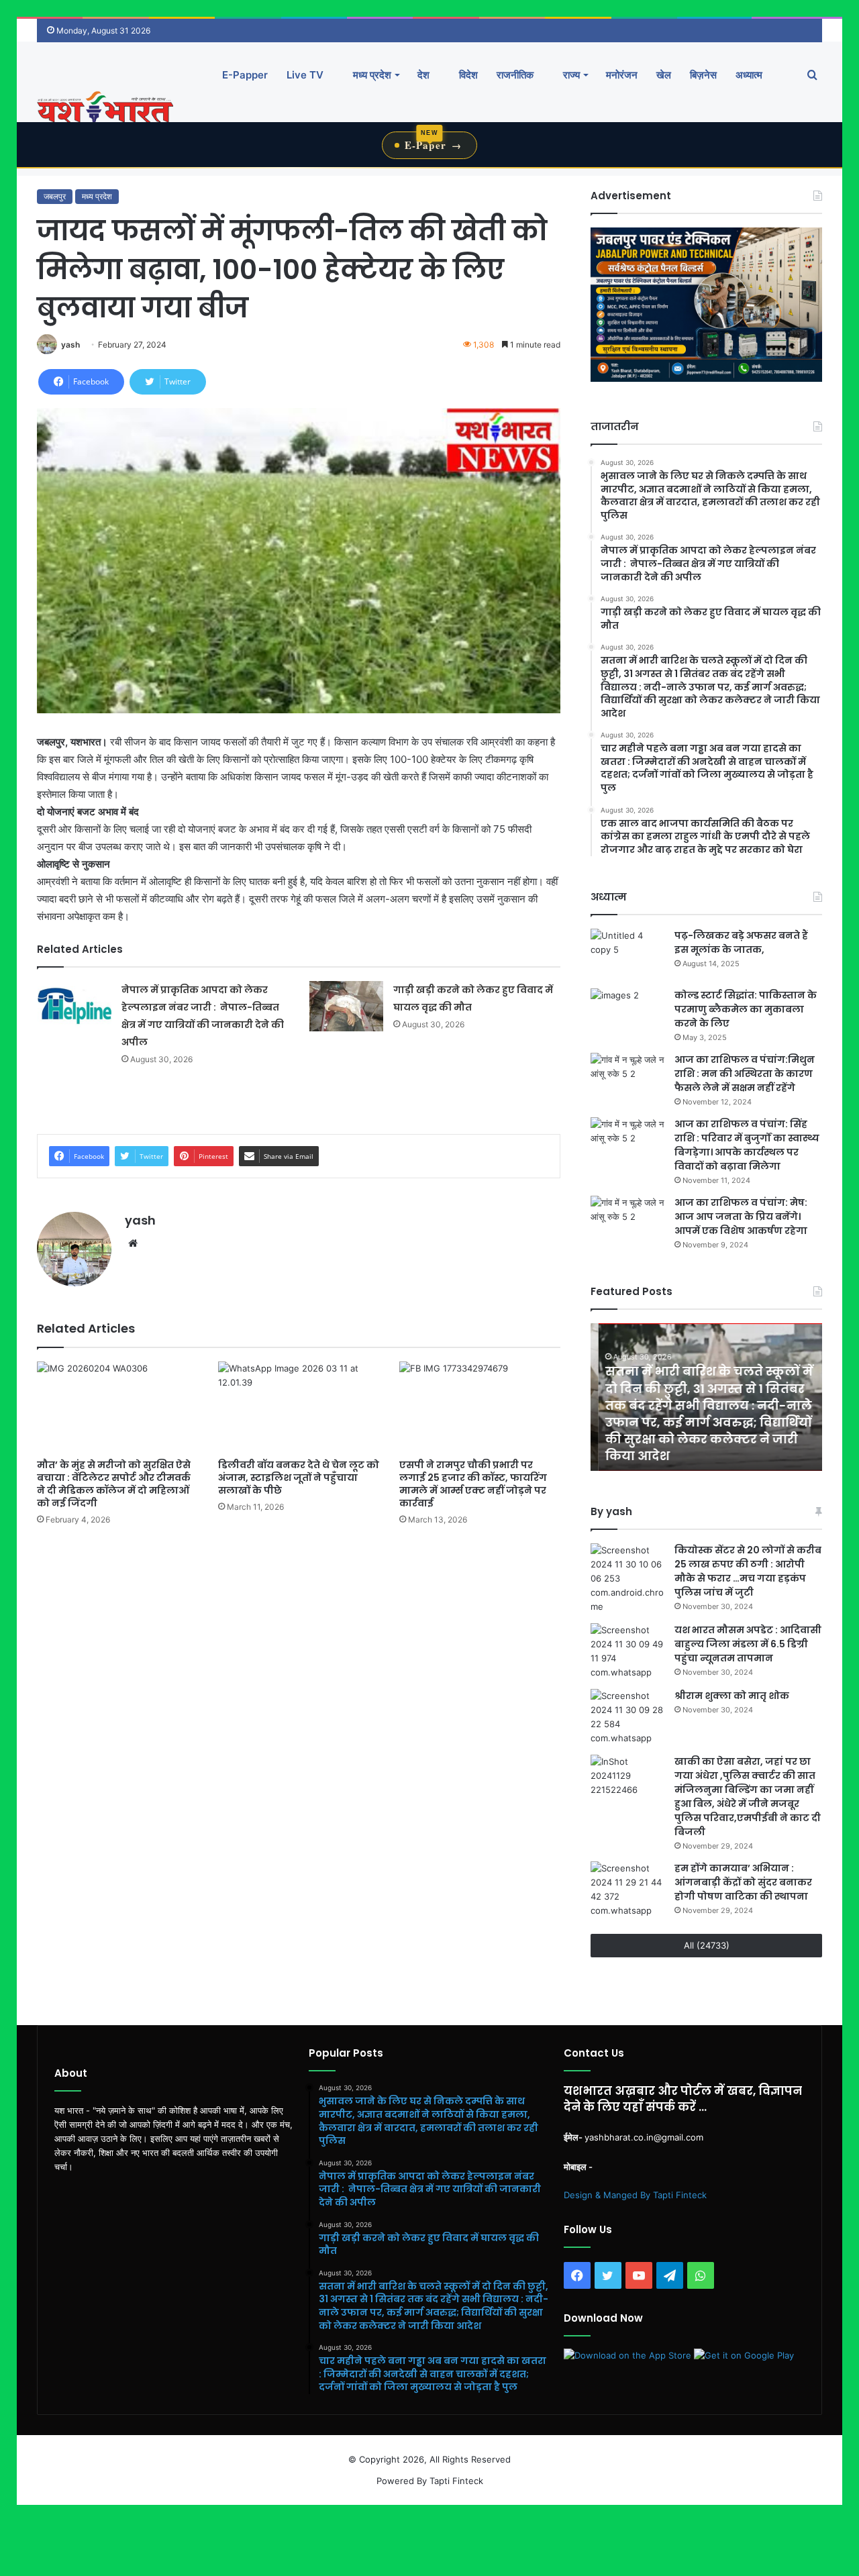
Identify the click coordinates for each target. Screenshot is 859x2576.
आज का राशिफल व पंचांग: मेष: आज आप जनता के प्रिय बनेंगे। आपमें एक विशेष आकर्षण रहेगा (741, 1217)
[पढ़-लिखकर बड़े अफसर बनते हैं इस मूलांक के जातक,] (627, 954)
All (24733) (707, 1945)
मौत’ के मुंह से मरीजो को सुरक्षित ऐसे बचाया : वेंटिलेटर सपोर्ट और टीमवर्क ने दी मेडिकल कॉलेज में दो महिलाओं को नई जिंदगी (114, 1484)
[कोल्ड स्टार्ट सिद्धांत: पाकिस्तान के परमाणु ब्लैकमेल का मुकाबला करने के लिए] (627, 1014)
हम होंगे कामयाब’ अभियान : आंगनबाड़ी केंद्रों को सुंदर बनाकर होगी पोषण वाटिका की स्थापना (743, 1882)
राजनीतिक (515, 75)
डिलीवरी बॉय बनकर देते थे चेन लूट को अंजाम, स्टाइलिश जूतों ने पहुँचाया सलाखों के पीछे (299, 1478)
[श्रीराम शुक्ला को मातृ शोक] (627, 1717)
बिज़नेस (703, 75)
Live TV (305, 75)
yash (70, 345)
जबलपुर (55, 196)
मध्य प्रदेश (371, 75)
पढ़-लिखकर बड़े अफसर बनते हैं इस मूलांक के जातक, (741, 942)
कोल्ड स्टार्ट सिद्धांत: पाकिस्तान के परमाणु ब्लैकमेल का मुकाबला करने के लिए (746, 1009)
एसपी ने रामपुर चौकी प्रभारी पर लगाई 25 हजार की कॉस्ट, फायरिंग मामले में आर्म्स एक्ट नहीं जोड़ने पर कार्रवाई (473, 1484)
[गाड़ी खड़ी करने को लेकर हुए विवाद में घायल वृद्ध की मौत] (346, 1006)
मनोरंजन (622, 75)
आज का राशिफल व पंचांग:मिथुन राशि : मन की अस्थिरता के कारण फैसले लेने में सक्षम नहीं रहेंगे (745, 1074)
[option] (706, 1397)
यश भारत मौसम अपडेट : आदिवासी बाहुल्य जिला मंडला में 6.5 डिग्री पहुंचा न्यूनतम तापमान (748, 1644)
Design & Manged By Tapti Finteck (635, 2195)
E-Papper (245, 75)
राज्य (570, 75)
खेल (664, 75)
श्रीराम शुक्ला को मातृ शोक (733, 1696)
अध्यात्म (749, 75)
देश (423, 75)
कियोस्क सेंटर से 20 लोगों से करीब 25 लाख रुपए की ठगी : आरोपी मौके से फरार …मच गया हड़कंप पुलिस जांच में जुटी (748, 1571)
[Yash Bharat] (105, 108)
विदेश (467, 75)
